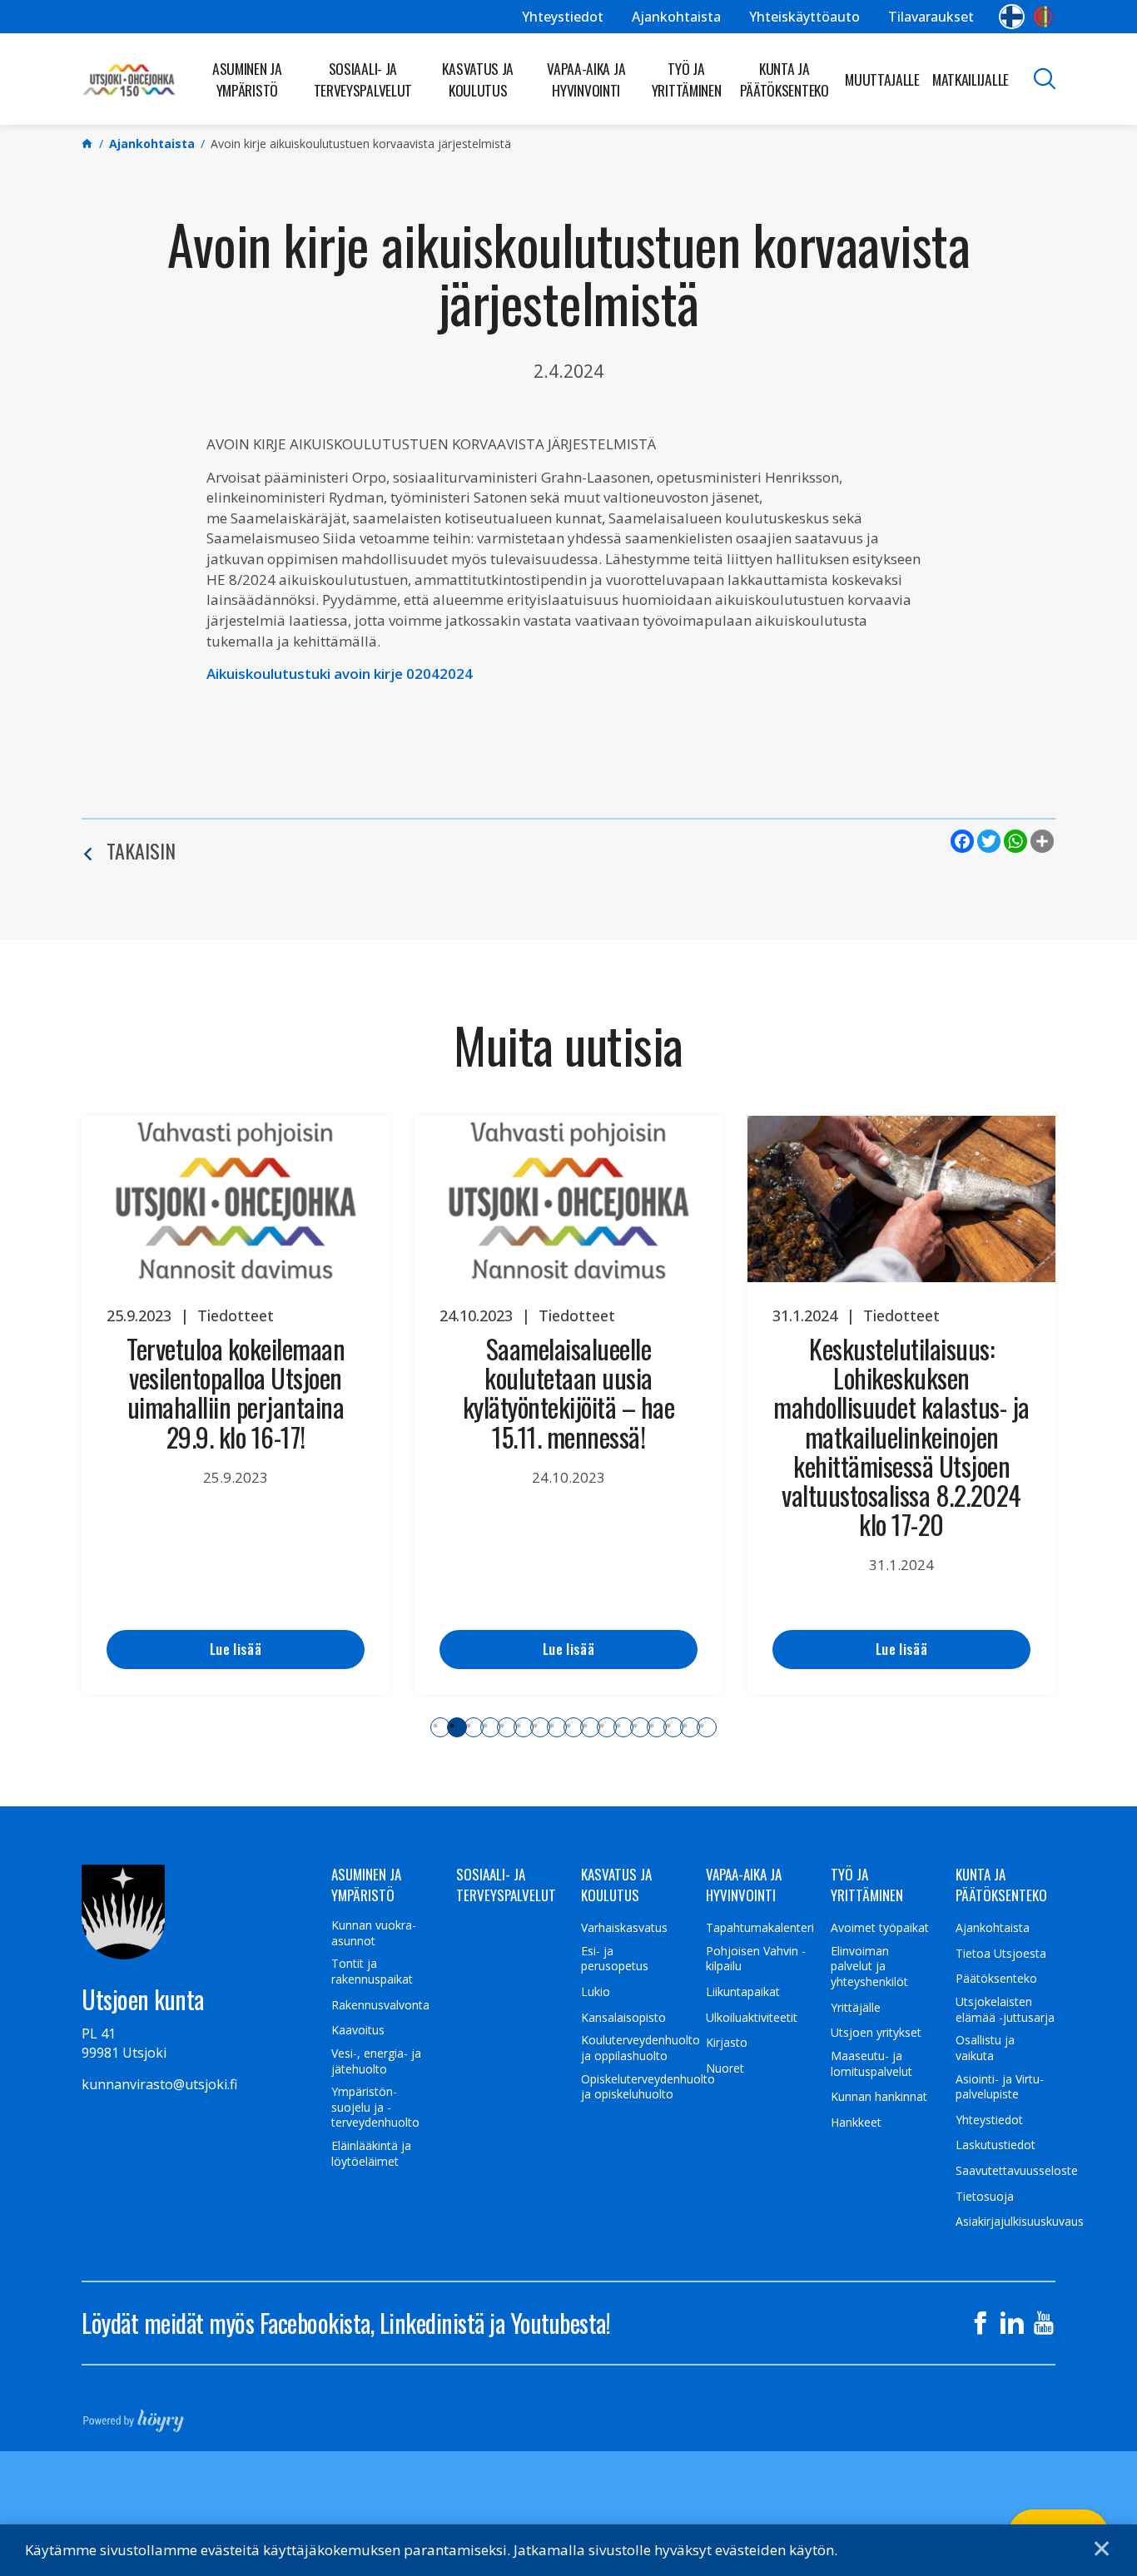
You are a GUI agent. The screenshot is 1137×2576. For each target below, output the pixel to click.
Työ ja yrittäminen (687, 79)
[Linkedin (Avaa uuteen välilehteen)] (1012, 2323)
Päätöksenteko (996, 1979)
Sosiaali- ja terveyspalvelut (363, 79)
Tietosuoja (985, 2197)
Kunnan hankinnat (879, 2097)
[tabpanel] (236, 1405)
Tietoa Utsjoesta (1001, 1954)
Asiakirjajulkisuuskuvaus (1020, 2222)
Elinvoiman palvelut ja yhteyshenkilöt (869, 1967)
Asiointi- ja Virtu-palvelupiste (1000, 2087)
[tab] (440, 1727)
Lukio (596, 1992)
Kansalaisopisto (623, 2018)
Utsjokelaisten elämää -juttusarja (1005, 2010)
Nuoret (725, 2068)
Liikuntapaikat (743, 1992)
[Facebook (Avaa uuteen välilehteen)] (981, 2323)
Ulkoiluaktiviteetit (752, 2018)
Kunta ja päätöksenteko (784, 79)
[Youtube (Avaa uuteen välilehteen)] (1044, 2323)
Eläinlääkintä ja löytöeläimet (371, 2154)
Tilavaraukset (931, 17)
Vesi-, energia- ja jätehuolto (376, 2061)
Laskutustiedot (995, 2145)
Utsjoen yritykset (876, 2033)
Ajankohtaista (676, 17)
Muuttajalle (882, 79)
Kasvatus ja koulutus (478, 79)
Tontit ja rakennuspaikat (372, 1972)
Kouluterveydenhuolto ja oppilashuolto (640, 2048)
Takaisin (141, 850)
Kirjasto (727, 2043)
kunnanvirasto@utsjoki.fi (159, 2084)
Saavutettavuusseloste (1017, 2171)
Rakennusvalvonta (380, 2005)
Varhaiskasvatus (624, 1928)
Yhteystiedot (563, 17)
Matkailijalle (971, 79)
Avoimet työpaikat (880, 1928)
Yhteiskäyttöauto (804, 17)
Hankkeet (856, 2123)
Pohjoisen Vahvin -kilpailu (756, 1959)
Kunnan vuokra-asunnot (374, 1933)
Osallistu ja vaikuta (985, 2048)
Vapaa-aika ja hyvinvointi (586, 79)
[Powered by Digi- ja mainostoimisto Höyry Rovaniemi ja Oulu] (134, 2415)
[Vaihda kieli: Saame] (1044, 17)
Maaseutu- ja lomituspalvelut (871, 2064)
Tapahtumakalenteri (760, 1928)
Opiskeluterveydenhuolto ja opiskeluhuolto (648, 2087)
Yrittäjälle (856, 2008)
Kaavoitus (358, 2030)
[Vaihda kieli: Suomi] (1012, 17)
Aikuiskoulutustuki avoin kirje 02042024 (340, 674)
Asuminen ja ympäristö (247, 79)
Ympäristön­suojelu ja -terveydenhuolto (375, 2107)
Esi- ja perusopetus (615, 1959)
